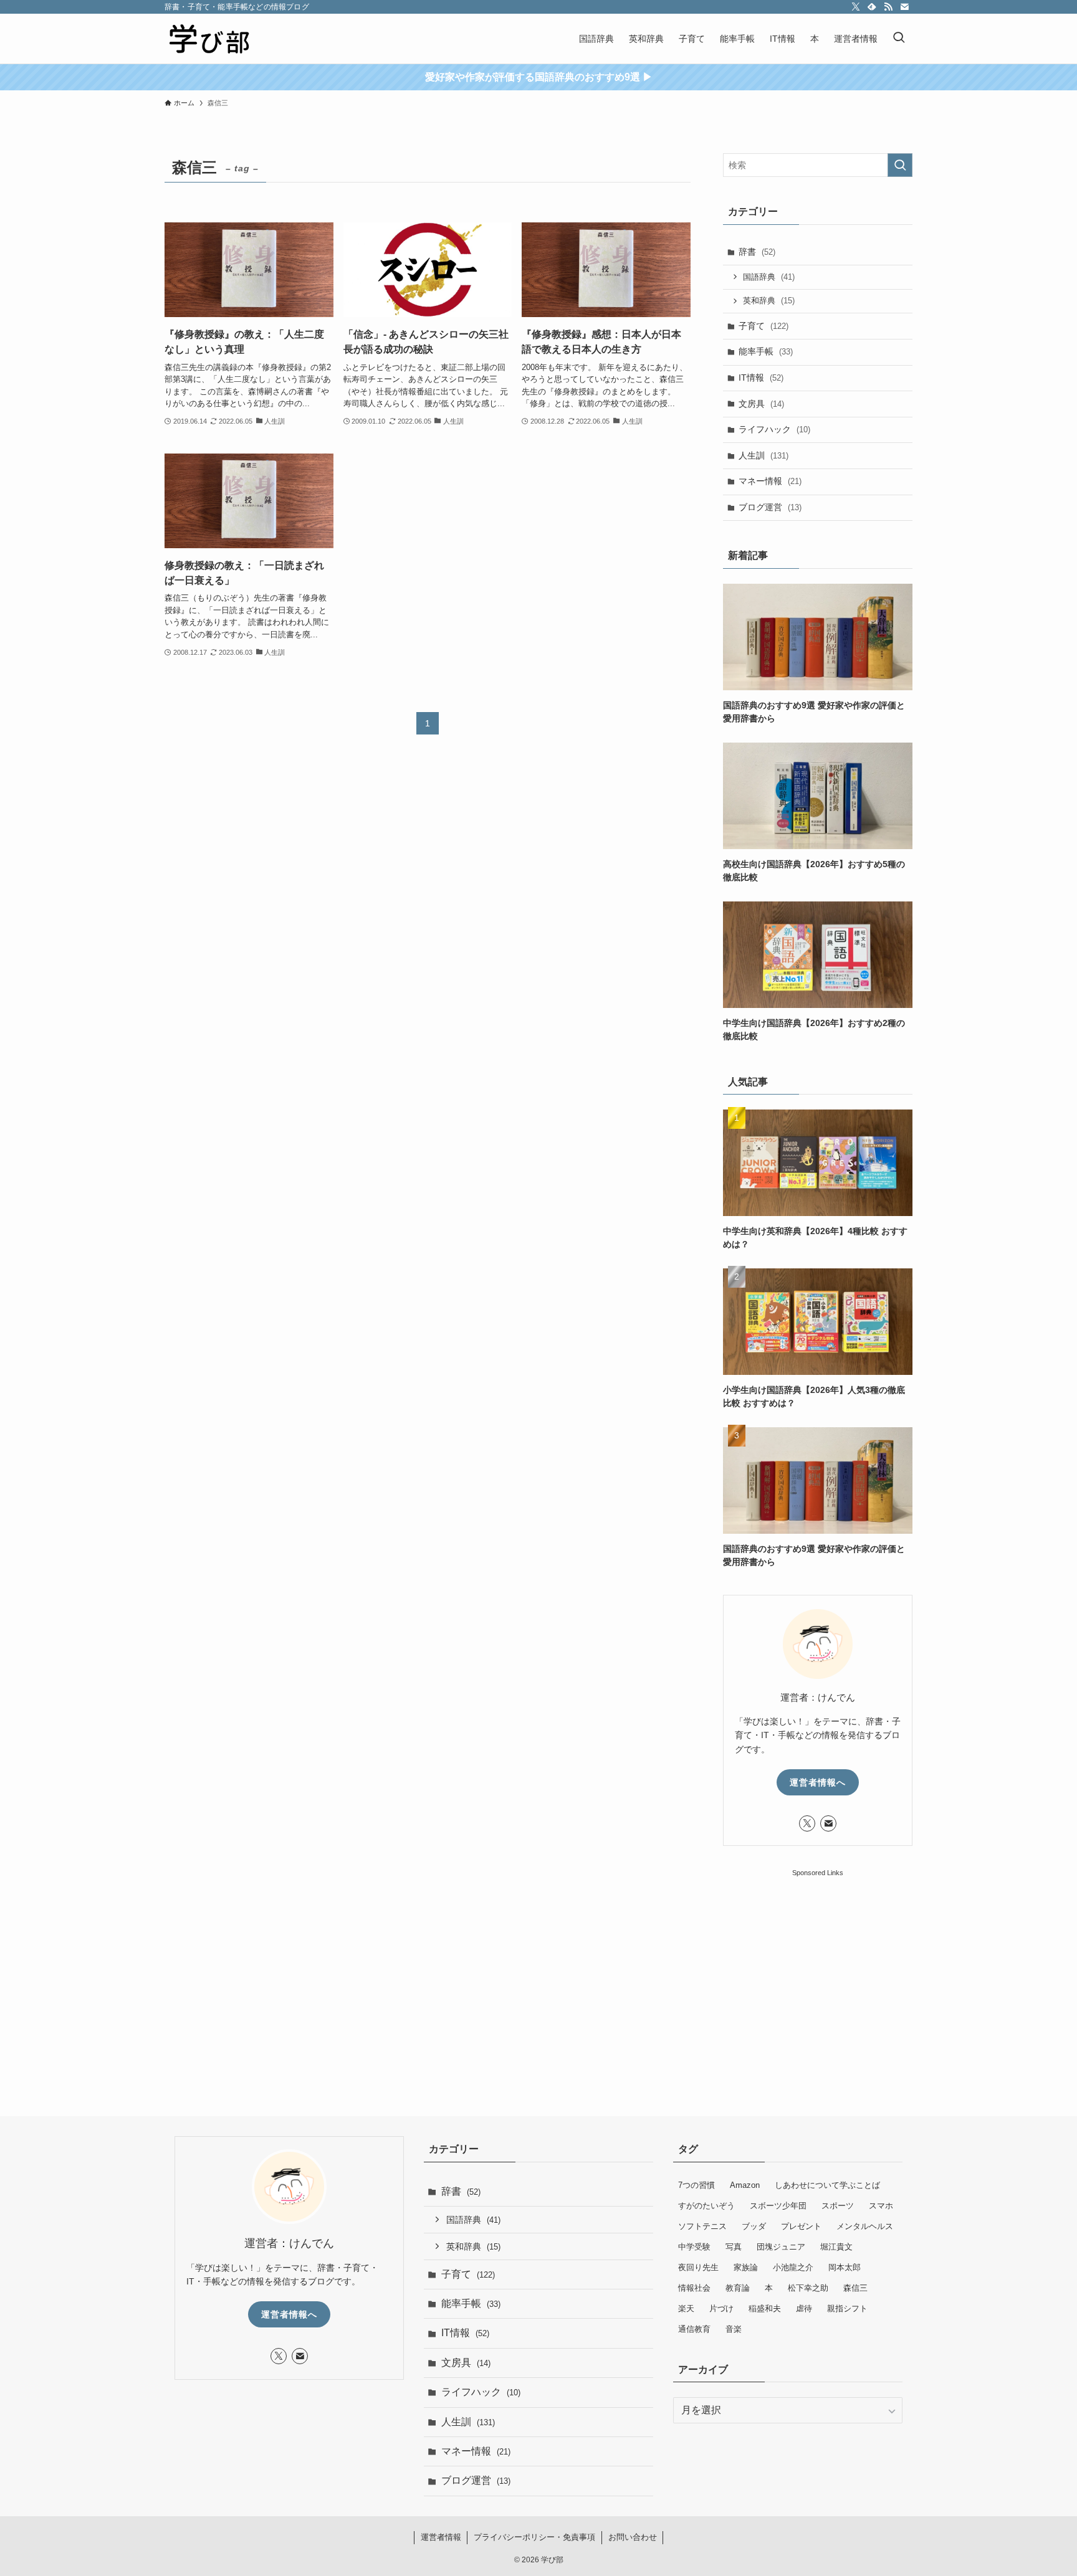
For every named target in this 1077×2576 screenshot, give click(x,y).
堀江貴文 (836, 2247)
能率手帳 (766, 351)
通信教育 (694, 2329)
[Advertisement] (818, 1957)
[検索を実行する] (900, 165)
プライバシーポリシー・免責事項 (534, 2537)
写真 (734, 2247)
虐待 (804, 2308)
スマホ (881, 2206)
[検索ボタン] (899, 39)
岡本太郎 (845, 2267)
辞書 (757, 252)
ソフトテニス (702, 2226)
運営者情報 (441, 2537)
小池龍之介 (793, 2267)
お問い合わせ (633, 2537)
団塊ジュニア (781, 2247)
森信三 (855, 2288)
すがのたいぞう (706, 2206)
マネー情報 (770, 481)
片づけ (721, 2308)
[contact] (904, 7)
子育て (763, 326)
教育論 (738, 2288)
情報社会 (694, 2288)
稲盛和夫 (765, 2308)
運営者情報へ (818, 1782)
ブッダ (754, 2226)
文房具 (761, 404)
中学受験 (694, 2247)
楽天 (686, 2308)
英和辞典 (769, 301)
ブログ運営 (770, 507)
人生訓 (763, 455)
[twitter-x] (856, 7)
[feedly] (872, 7)
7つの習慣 (696, 2185)
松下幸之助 (808, 2288)
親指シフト (847, 2308)
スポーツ (838, 2206)
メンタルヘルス (865, 2226)
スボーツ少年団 (778, 2206)
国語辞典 (769, 277)
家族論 (746, 2267)
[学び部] (209, 39)
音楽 (734, 2329)
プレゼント (801, 2226)
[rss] (888, 7)
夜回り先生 (698, 2267)
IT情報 (761, 378)
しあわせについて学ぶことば (827, 2185)
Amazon (745, 2185)
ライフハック (774, 429)
